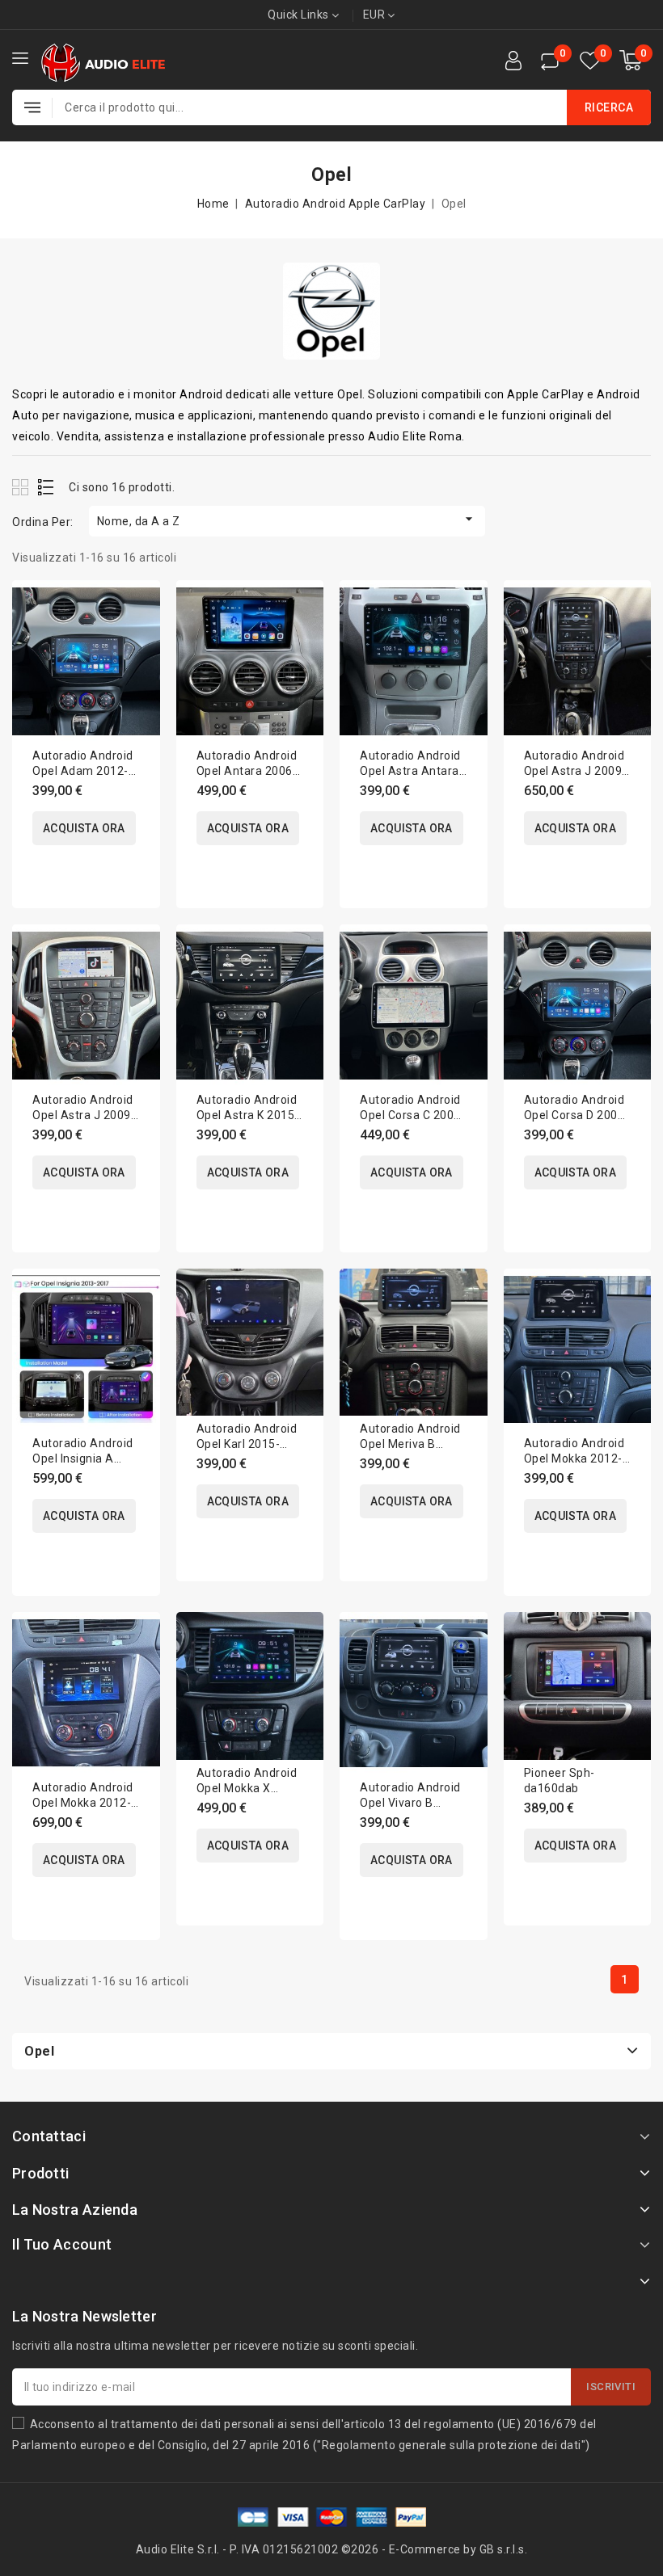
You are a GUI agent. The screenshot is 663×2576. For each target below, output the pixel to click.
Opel (39, 2051)
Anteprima (137, 643)
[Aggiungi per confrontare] (137, 609)
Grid (22, 487)
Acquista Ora (84, 828)
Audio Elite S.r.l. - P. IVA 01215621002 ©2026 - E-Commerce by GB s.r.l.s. (332, 2549)
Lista (46, 487)
